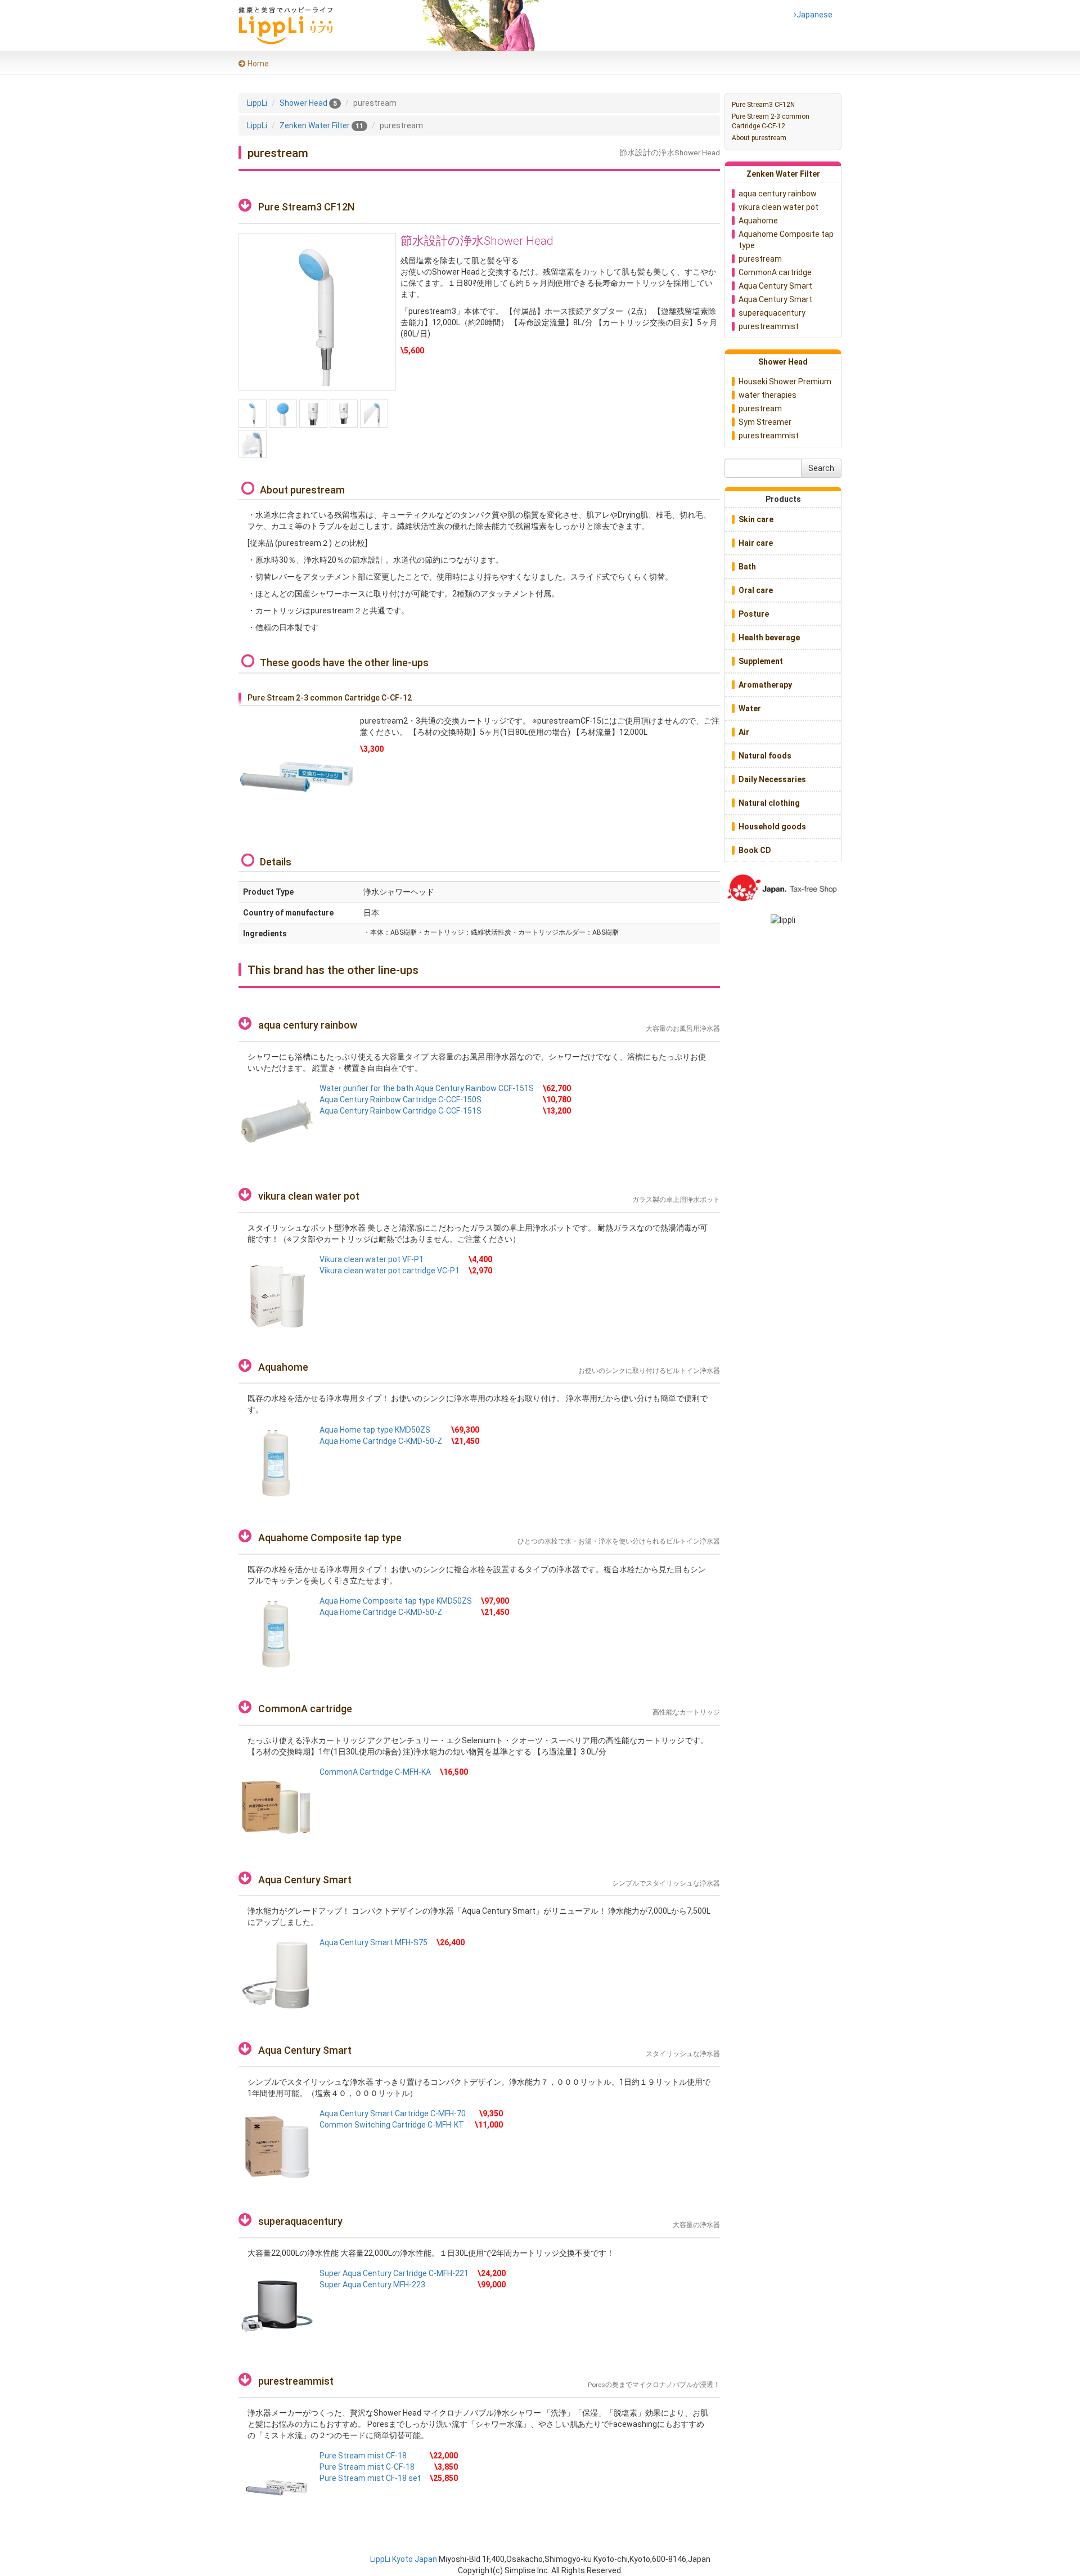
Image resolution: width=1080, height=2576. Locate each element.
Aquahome (283, 1367)
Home (258, 64)
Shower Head (783, 362)
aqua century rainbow (308, 1025)
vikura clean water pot (309, 1196)
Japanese (813, 15)
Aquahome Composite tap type (330, 1538)
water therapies (768, 395)
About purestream (759, 138)
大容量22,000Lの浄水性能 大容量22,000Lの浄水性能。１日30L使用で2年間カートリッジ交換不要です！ (431, 2253)
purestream (760, 259)
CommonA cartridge (305, 1709)
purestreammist (296, 2381)
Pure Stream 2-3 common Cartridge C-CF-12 (771, 121)
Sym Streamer (765, 422)
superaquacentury (300, 2221)
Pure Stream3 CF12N (763, 105)
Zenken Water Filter (783, 174)
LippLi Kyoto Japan (404, 2559)
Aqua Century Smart (305, 1880)
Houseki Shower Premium (785, 382)
